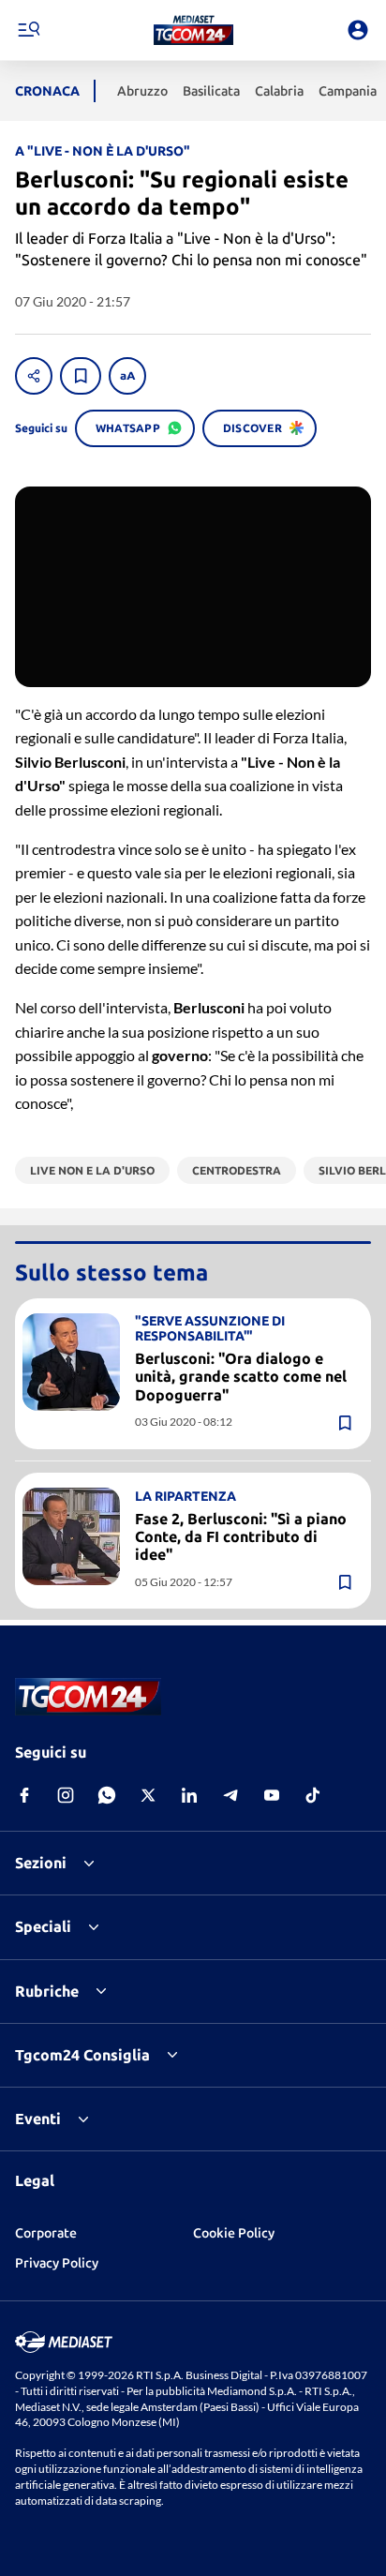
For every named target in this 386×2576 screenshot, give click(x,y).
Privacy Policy (57, 2263)
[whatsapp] (107, 1795)
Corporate (46, 2233)
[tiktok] (313, 1795)
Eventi (38, 2119)
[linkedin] (189, 1795)
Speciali (43, 1926)
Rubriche (47, 1991)
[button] (193, 30)
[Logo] (193, 30)
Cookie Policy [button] (234, 2233)
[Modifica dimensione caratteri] (127, 376)
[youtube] (272, 1795)
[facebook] (24, 1795)
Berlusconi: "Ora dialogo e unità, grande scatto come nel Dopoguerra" (241, 1376)
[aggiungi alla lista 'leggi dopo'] (81, 376)
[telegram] (230, 1795)
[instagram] (66, 1795)
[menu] (28, 30)
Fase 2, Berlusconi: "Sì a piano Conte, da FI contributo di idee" (241, 1536)
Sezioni (41, 1863)
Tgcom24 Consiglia (82, 2055)
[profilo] (358, 30)
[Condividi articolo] (34, 376)
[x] (148, 1795)
